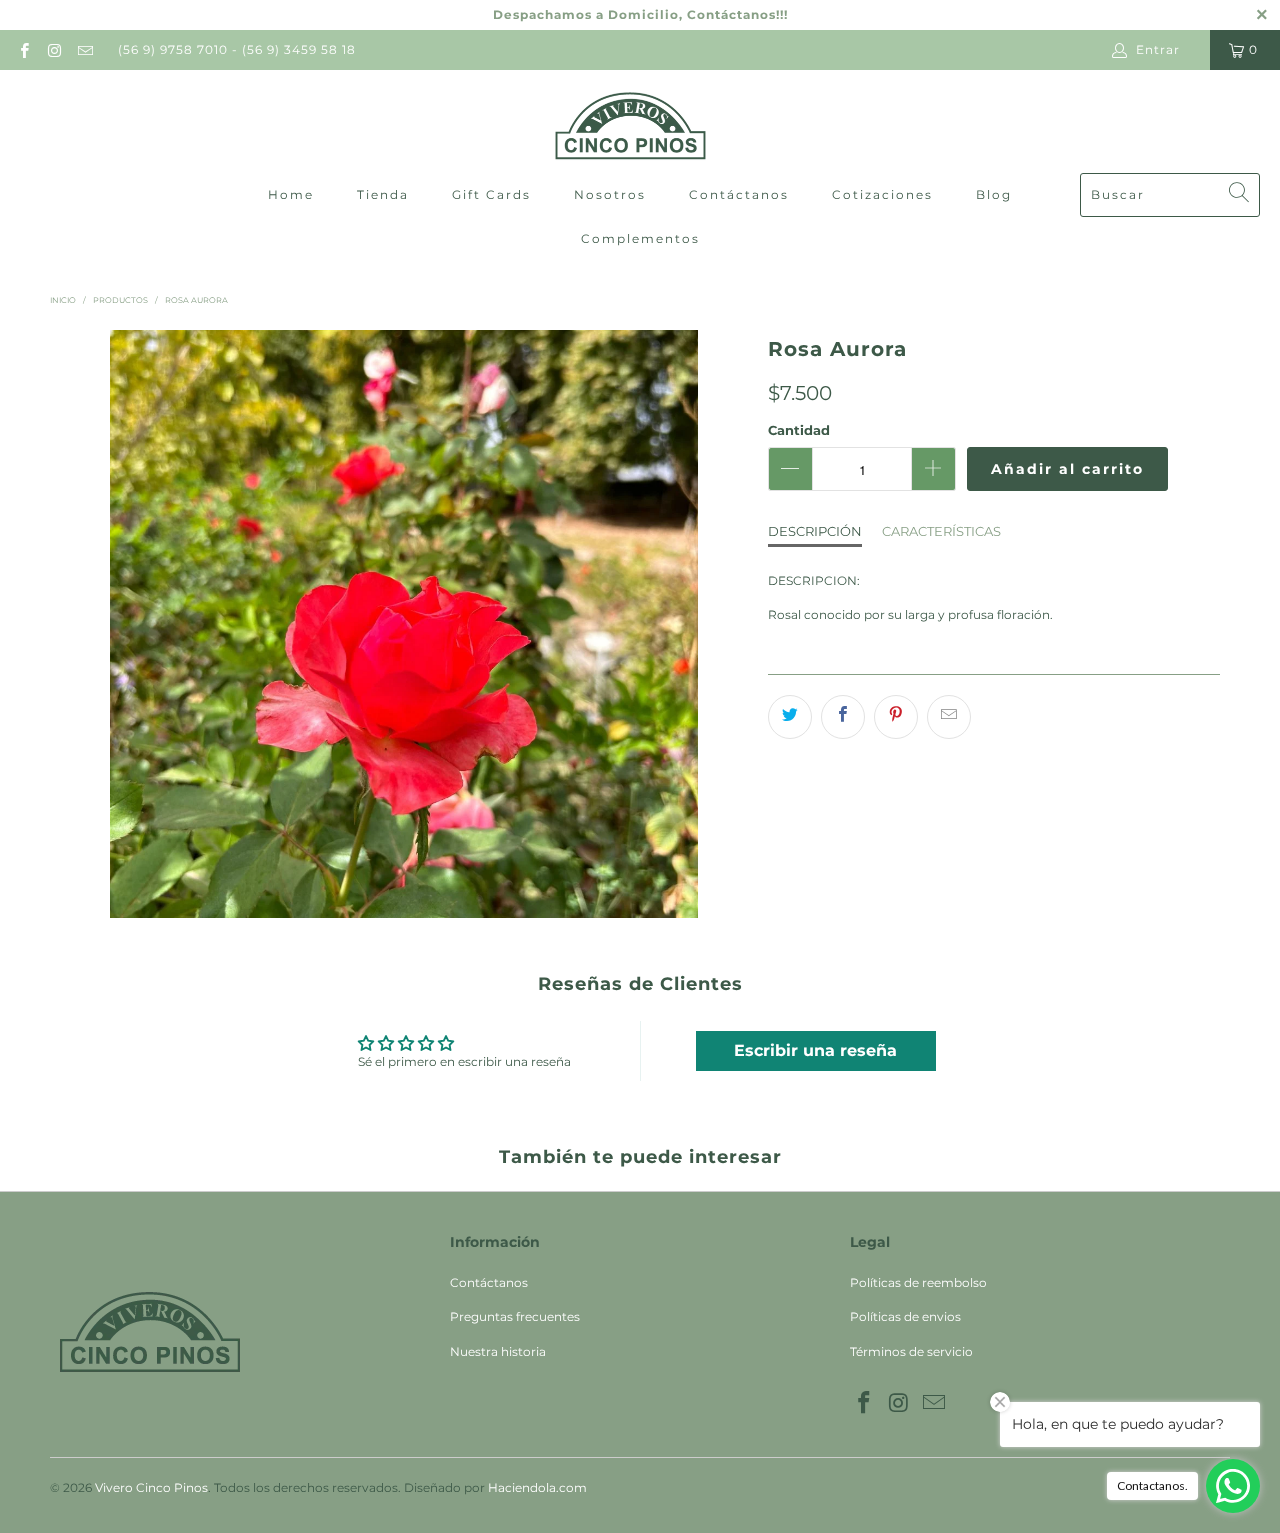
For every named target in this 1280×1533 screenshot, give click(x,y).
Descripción (815, 531)
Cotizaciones (882, 194)
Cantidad (799, 430)
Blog (994, 194)
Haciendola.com (537, 1487)
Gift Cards (491, 194)
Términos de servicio (911, 1351)
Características (941, 531)
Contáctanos (739, 194)
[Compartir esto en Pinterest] (896, 717)
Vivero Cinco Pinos (151, 1487)
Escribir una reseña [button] (815, 1050)
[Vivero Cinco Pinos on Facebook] (23, 49)
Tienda (383, 194)
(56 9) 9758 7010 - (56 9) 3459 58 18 (237, 49)
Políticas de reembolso (918, 1282)
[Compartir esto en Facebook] (843, 717)
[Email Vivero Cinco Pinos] (84, 49)
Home (291, 194)
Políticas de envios (905, 1316)
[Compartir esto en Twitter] (790, 717)
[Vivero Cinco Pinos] (630, 126)
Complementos (640, 238)
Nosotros (610, 194)
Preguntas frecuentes (515, 1316)
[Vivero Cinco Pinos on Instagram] (53, 49)
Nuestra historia (498, 1351)
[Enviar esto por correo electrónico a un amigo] (949, 717)
